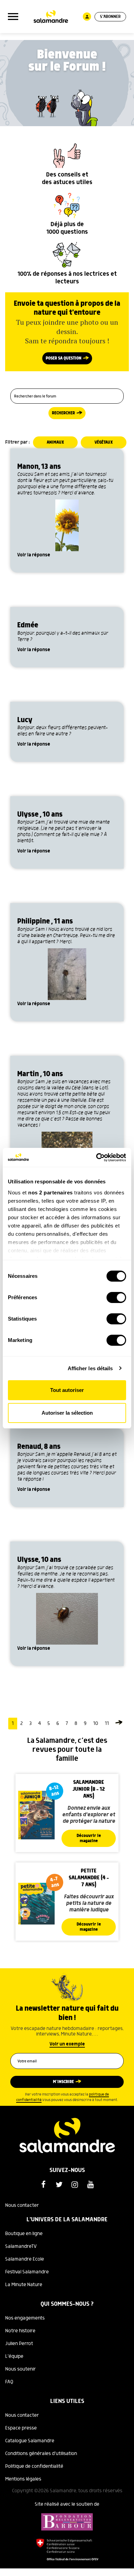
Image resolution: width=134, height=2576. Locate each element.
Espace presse (21, 2428)
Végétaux (104, 442)
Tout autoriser (67, 1390)
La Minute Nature (24, 2285)
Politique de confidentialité (34, 2466)
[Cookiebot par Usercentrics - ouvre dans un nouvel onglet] (96, 1158)
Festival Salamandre (27, 2272)
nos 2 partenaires (51, 1193)
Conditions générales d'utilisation (41, 2454)
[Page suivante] (119, 1724)
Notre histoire (20, 2331)
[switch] (116, 1297)
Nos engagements (25, 2318)
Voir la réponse (34, 555)
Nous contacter (22, 2205)
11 (107, 1724)
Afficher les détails (90, 1368)
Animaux (55, 442)
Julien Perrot (19, 2344)
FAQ (9, 2382)
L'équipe (14, 2356)
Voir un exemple (67, 2044)
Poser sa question (64, 358)
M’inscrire (63, 2082)
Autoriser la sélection (67, 1413)
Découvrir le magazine (89, 1838)
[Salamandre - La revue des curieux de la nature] (51, 17)
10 (96, 1724)
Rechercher (63, 413)
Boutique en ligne (24, 2234)
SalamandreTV (21, 2246)
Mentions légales (23, 2479)
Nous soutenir (20, 2369)
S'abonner (110, 17)
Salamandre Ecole (25, 2259)
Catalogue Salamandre (30, 2441)
